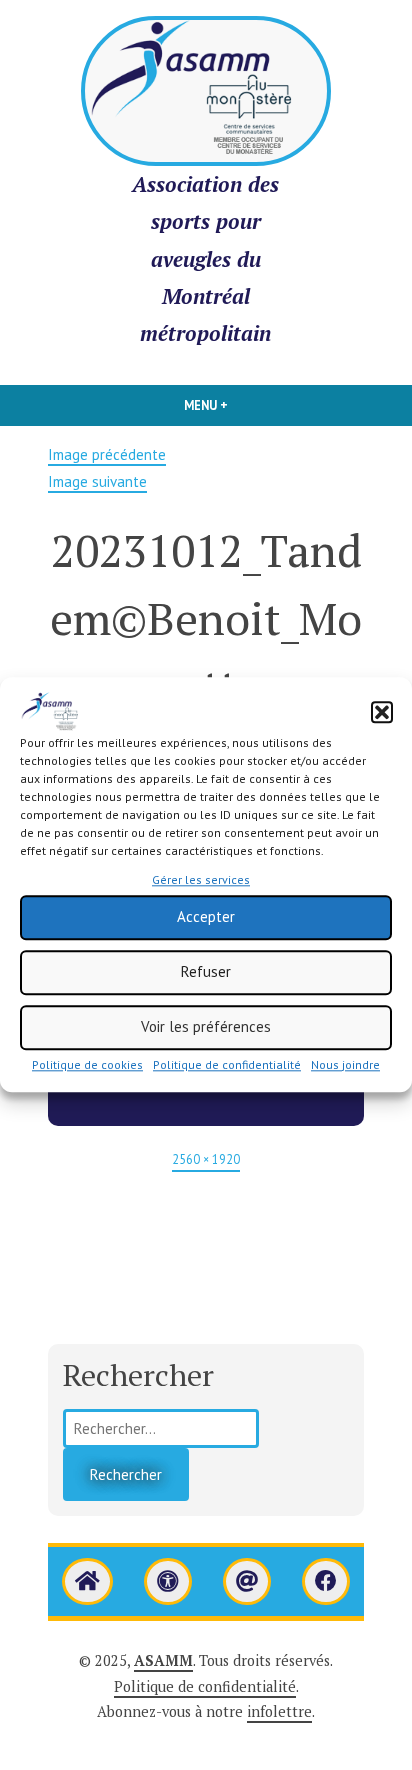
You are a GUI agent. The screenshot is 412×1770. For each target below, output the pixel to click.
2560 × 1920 (206, 1159)
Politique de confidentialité (227, 1064)
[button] (382, 712)
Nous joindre (345, 1064)
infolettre (279, 1711)
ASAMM (163, 1660)
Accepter (206, 916)
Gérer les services (201, 879)
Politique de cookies (87, 1064)
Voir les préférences (206, 1026)
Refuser (206, 971)
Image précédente (107, 454)
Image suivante (97, 481)
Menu (228, 405)
